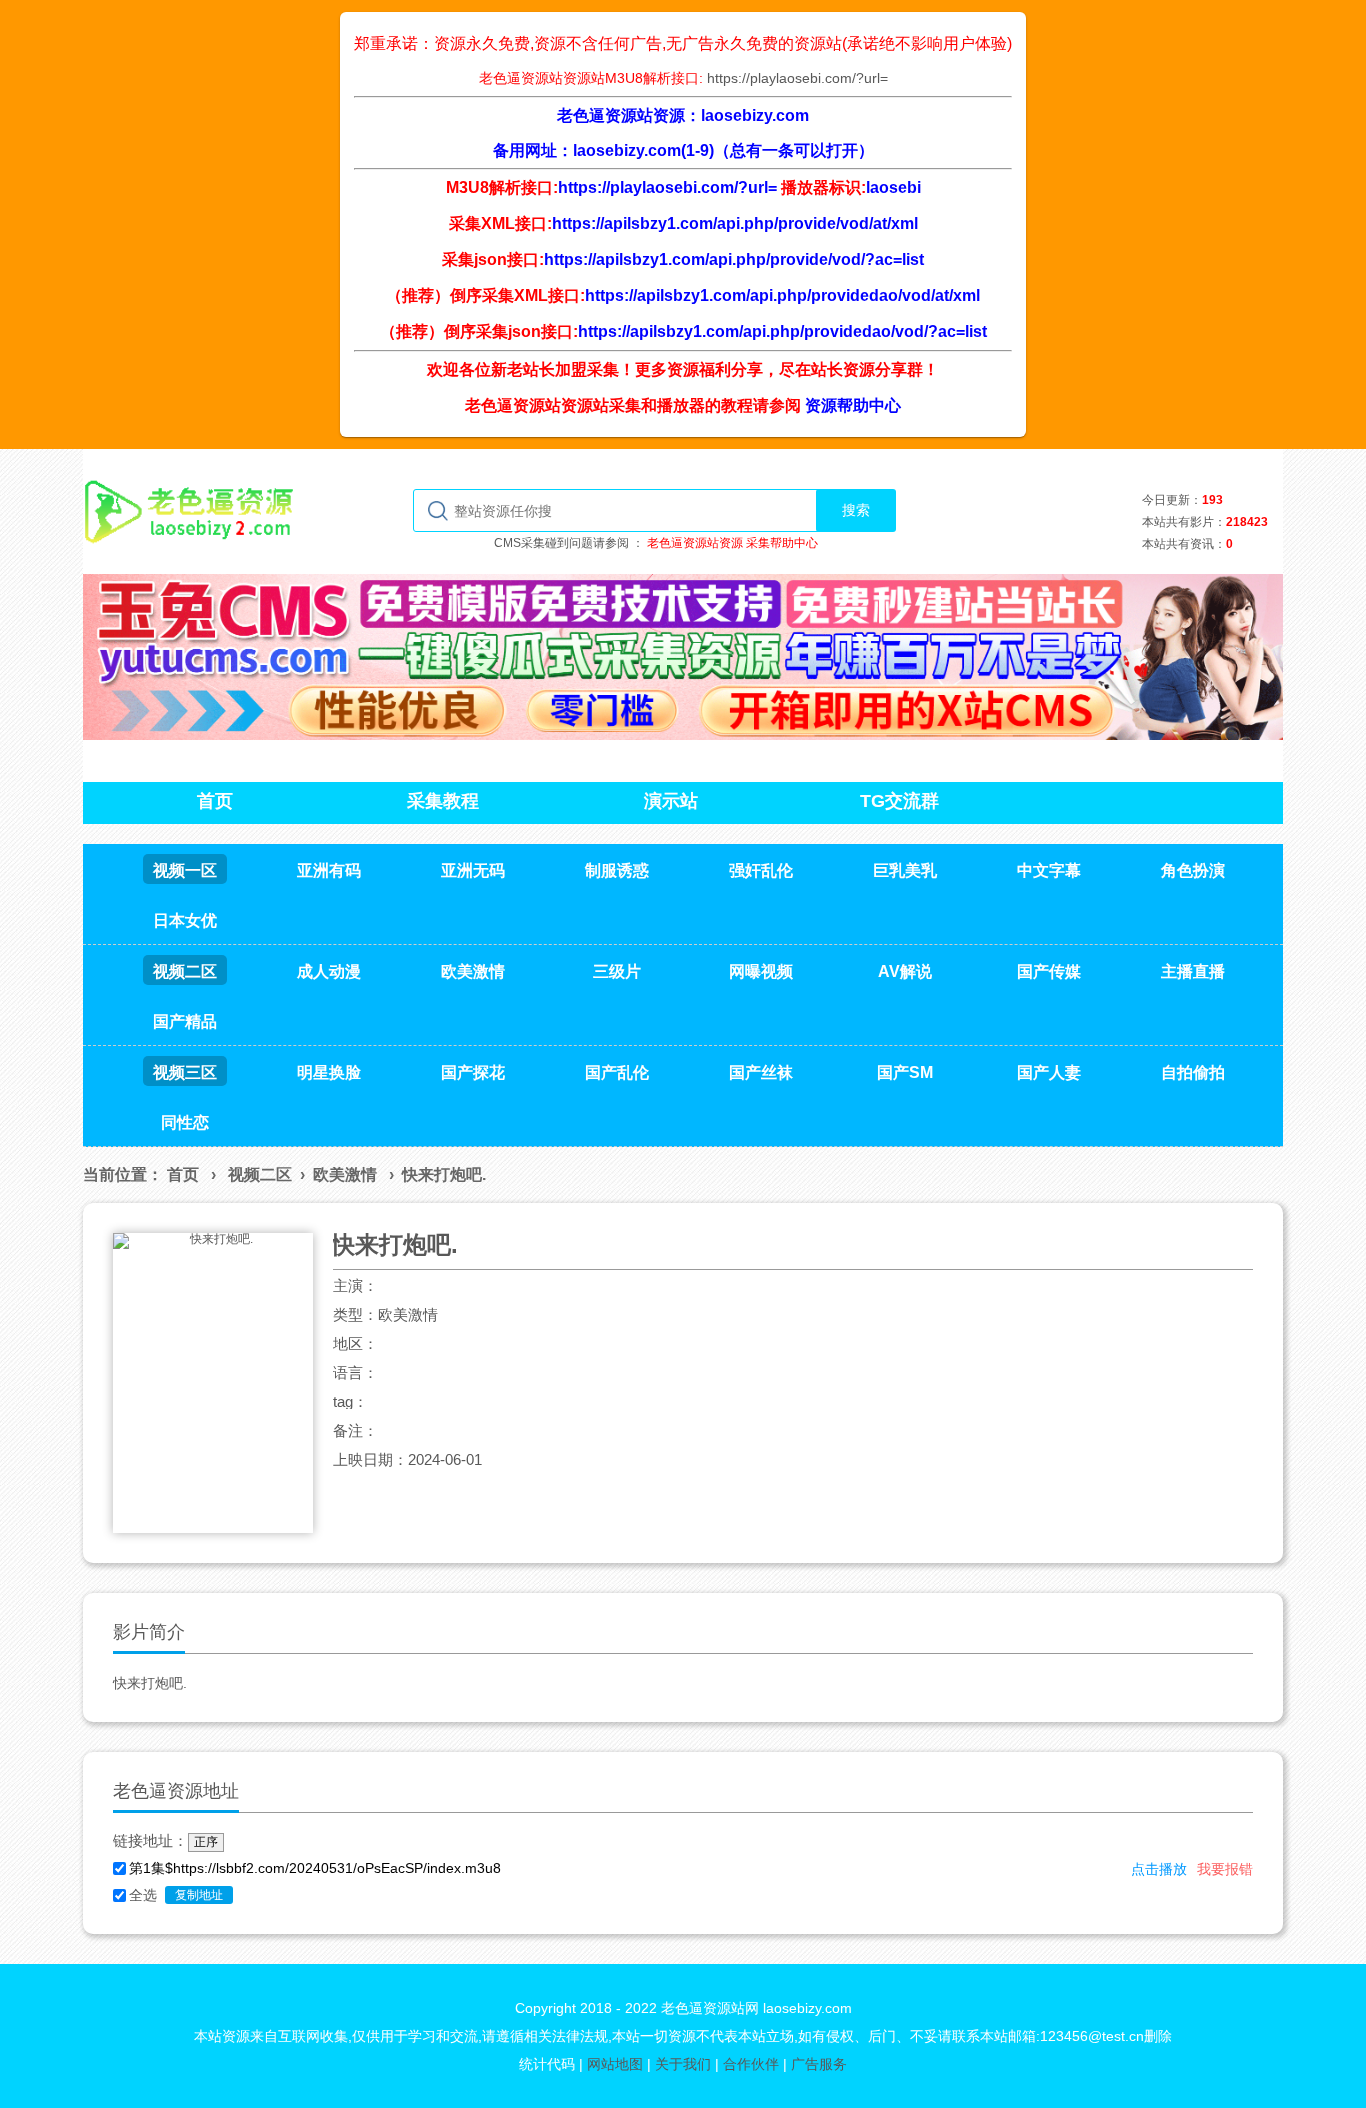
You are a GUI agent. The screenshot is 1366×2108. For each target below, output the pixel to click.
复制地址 (199, 1895)
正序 (206, 1842)
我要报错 (1225, 1869)
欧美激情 (345, 1174)
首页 (183, 1174)
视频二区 (260, 1174)
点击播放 (1159, 1869)
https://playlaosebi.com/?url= (797, 78)
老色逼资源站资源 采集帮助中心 (732, 543)
